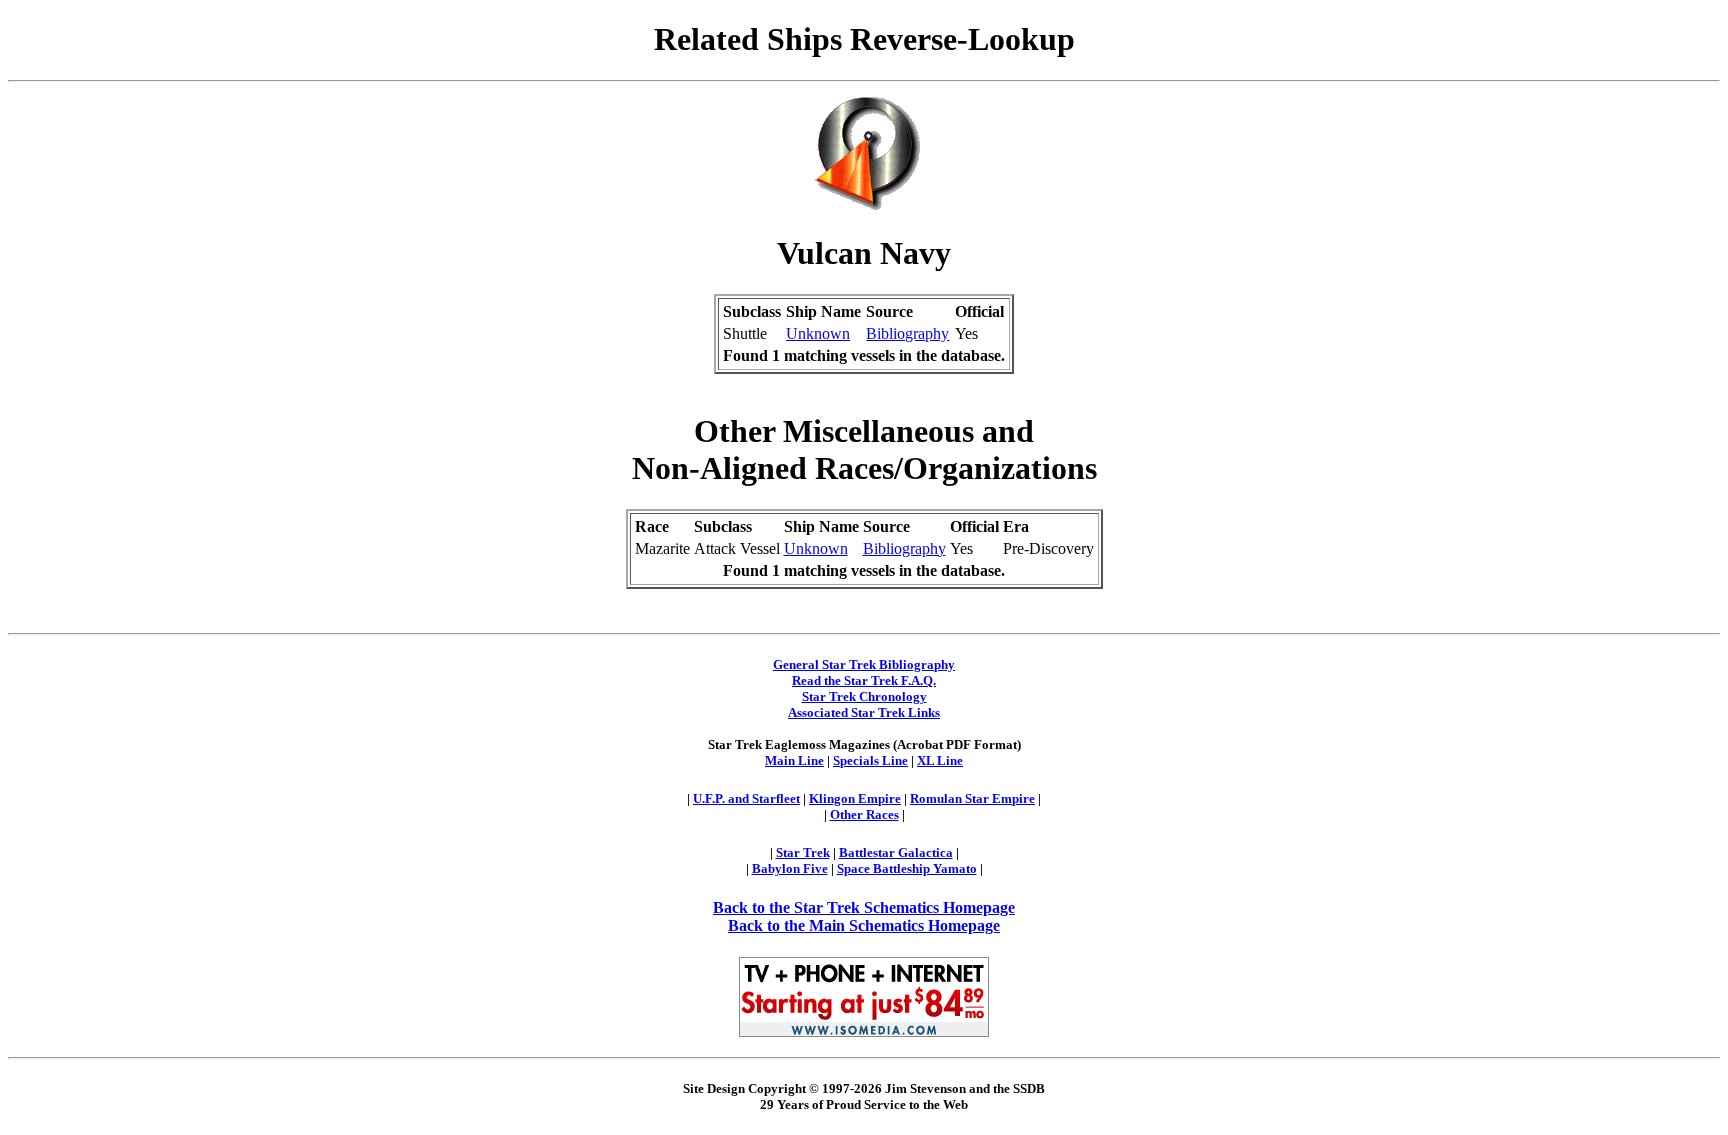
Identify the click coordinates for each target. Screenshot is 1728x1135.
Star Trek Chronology (864, 696)
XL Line (940, 760)
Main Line (794, 760)
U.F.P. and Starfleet (746, 798)
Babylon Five (790, 868)
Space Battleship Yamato (907, 868)
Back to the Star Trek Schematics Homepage (864, 907)
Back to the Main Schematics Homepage (864, 925)
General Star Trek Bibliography (864, 664)
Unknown (818, 333)
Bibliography (907, 333)
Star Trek (803, 852)
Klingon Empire (855, 798)
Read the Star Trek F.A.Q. (864, 680)
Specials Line (870, 760)
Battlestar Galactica (896, 852)
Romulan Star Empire (972, 798)
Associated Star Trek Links (864, 712)
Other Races (864, 814)
